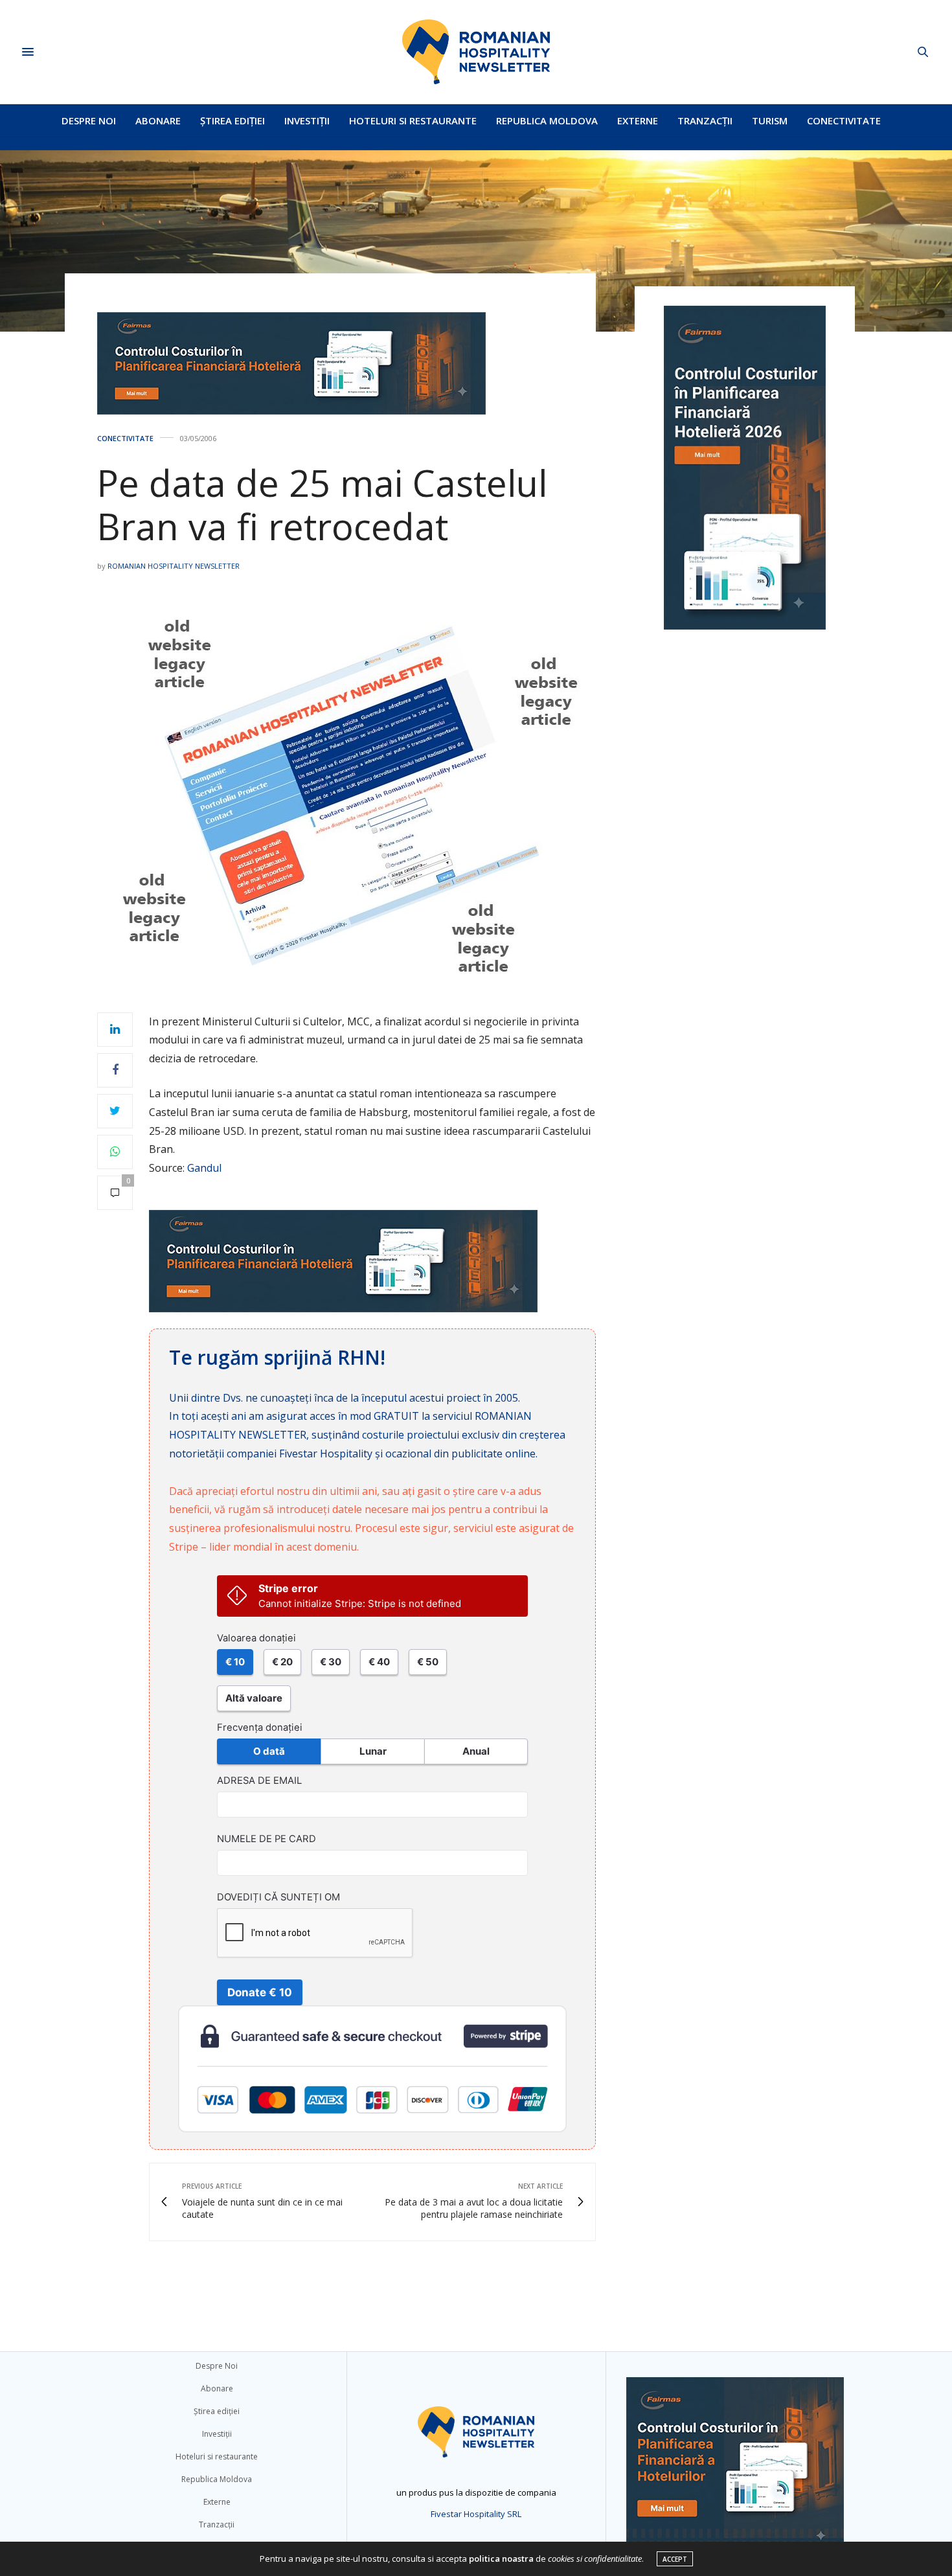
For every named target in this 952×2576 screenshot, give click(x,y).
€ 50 (428, 1662)
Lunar (373, 1751)
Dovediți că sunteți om (278, 1897)
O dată (269, 1751)
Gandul (204, 1168)
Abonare (158, 120)
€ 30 (331, 1662)
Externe (638, 120)
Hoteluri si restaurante (413, 120)
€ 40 (379, 1662)
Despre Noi (89, 120)
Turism (770, 120)
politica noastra (501, 2559)
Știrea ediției (232, 120)
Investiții (307, 120)
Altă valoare (254, 1698)
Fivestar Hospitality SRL (476, 2514)
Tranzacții (705, 120)
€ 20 (282, 1662)
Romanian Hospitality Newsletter (174, 566)
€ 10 (235, 1662)
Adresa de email (259, 1781)
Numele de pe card (266, 1839)
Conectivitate (844, 120)
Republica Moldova (547, 120)
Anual (476, 1751)
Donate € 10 (260, 1992)
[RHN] (476, 52)
